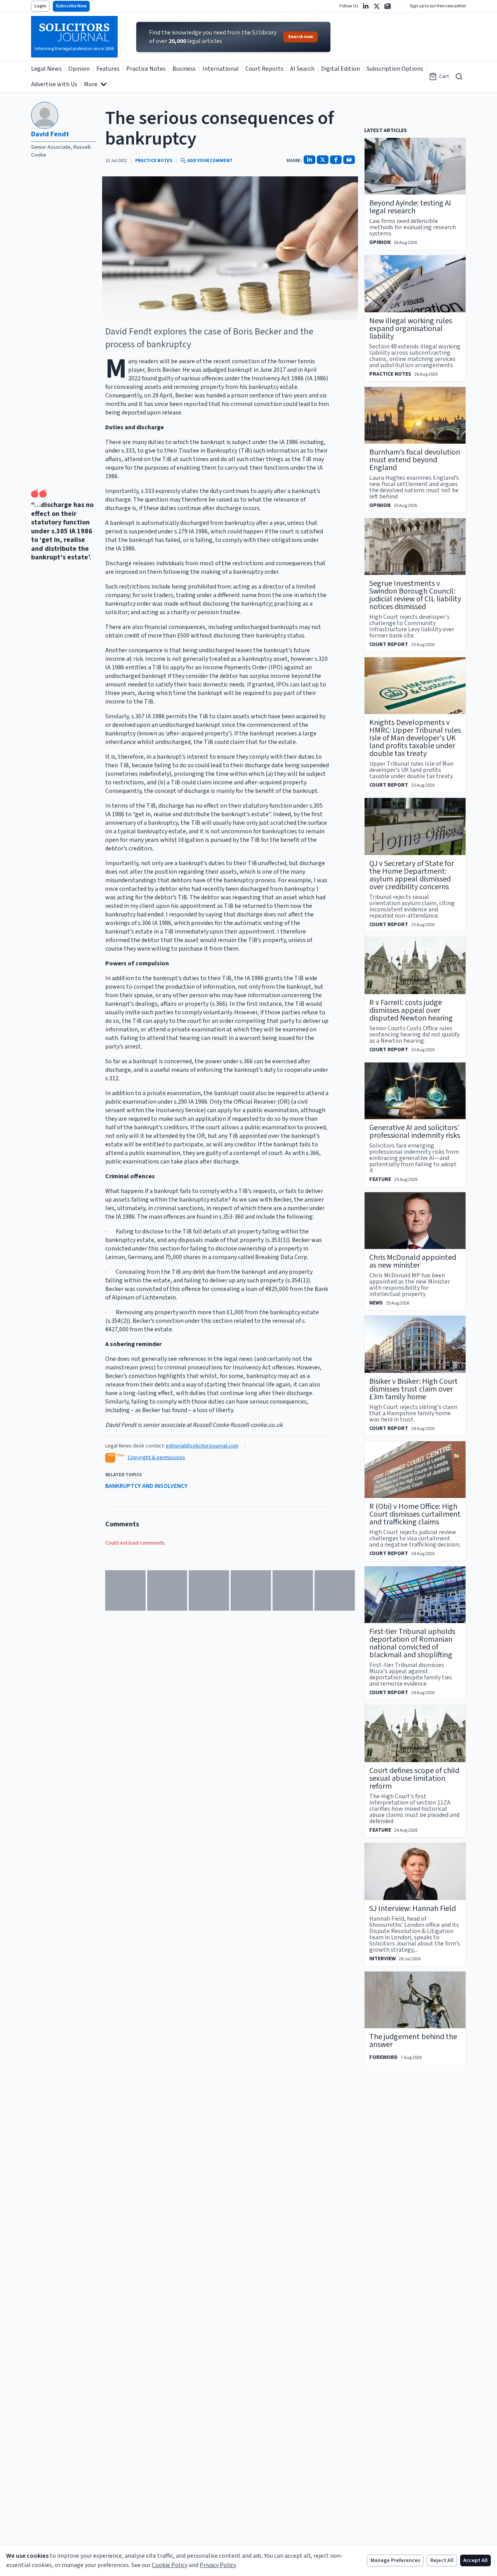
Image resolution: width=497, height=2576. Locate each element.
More (91, 84)
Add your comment (210, 161)
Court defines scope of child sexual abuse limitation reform (414, 1778)
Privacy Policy (218, 2565)
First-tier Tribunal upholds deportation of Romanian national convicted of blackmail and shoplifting (412, 1643)
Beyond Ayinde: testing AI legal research (410, 207)
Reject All (442, 2560)
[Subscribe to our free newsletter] (388, 6)
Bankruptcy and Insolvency (146, 1486)
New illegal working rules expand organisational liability (411, 329)
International (221, 69)
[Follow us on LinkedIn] (366, 6)
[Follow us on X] (377, 6)
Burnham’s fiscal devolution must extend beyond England (415, 460)
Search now (301, 37)
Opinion (79, 69)
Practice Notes (146, 69)
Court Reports (264, 69)
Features (108, 69)
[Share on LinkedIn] (309, 160)
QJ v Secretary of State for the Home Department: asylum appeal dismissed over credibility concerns (412, 875)
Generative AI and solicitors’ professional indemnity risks (415, 1132)
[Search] (459, 77)
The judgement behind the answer (413, 2041)
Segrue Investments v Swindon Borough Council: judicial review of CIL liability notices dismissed (415, 595)
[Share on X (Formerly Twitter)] (323, 160)
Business (184, 69)
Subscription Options (395, 69)
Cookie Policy (170, 2565)
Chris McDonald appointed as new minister (413, 1261)
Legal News (46, 69)
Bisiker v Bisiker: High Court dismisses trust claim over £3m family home (414, 1389)
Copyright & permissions (156, 1458)
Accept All (475, 2560)
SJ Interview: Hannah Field (413, 1909)
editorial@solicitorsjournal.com (202, 1446)
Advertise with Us (54, 84)
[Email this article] (349, 160)
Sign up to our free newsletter (438, 6)
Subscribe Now (71, 6)
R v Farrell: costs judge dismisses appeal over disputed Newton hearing (411, 1010)
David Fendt (50, 134)
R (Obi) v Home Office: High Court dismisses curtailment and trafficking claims (415, 1514)
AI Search (302, 69)
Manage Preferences (395, 2560)
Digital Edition (341, 69)
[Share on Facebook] (336, 160)
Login (40, 6)
